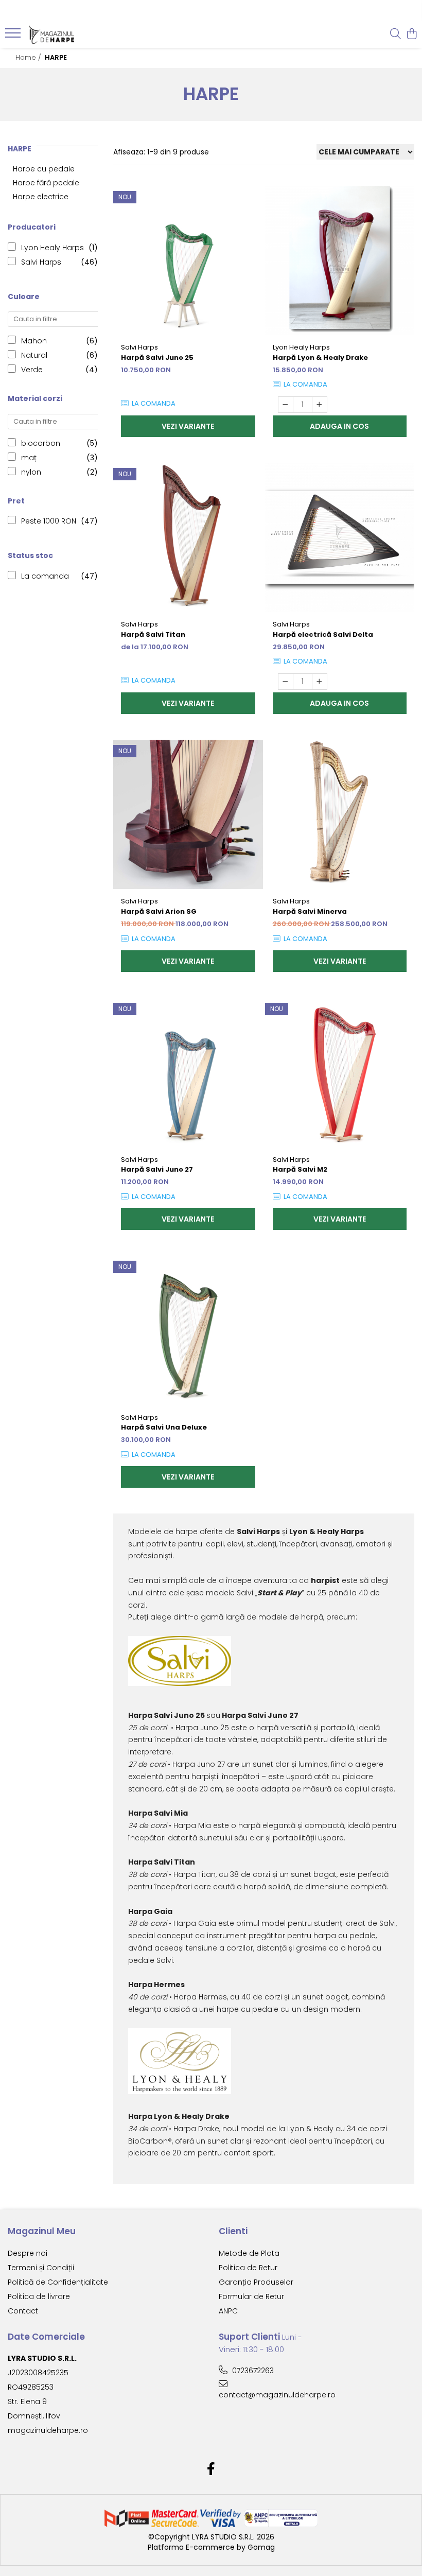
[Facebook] (211, 2469)
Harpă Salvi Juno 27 (157, 1169)
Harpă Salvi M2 (300, 1169)
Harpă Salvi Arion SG (159, 911)
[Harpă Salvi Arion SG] (188, 815)
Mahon (34, 341)
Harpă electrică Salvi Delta (323, 634)
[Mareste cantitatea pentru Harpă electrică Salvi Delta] (320, 682)
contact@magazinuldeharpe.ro (268, 2395)
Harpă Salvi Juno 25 (157, 358)
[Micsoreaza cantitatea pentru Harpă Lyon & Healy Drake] (286, 405)
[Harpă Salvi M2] (340, 1073)
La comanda (45, 576)
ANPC (228, 2311)
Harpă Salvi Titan (153, 634)
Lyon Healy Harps (52, 248)
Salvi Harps (41, 262)
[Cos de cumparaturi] (411, 34)
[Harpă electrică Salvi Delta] (340, 538)
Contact (23, 2311)
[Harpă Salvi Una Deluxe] (188, 1330)
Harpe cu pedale (44, 169)
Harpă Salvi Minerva (310, 911)
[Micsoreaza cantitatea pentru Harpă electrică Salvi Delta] (286, 682)
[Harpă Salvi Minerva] (340, 815)
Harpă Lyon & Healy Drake (320, 358)
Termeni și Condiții (41, 2268)
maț (29, 458)
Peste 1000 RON (49, 521)
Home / (29, 57)
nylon (31, 472)
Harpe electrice (41, 197)
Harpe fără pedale (46, 183)
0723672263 (252, 2371)
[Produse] (14, 36)
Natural (34, 355)
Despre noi (28, 2253)
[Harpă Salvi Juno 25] (188, 261)
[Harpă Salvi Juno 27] (188, 1073)
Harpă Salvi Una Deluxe (164, 1427)
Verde (32, 370)
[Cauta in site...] (395, 34)
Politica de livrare (39, 2296)
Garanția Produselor (256, 2282)
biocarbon (41, 443)
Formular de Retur (251, 2296)
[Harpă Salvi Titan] (188, 538)
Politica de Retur (248, 2268)
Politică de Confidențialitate (58, 2282)
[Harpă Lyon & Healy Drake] (340, 261)
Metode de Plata (249, 2253)
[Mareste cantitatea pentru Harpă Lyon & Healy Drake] (320, 405)
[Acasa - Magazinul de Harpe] (70, 34)
